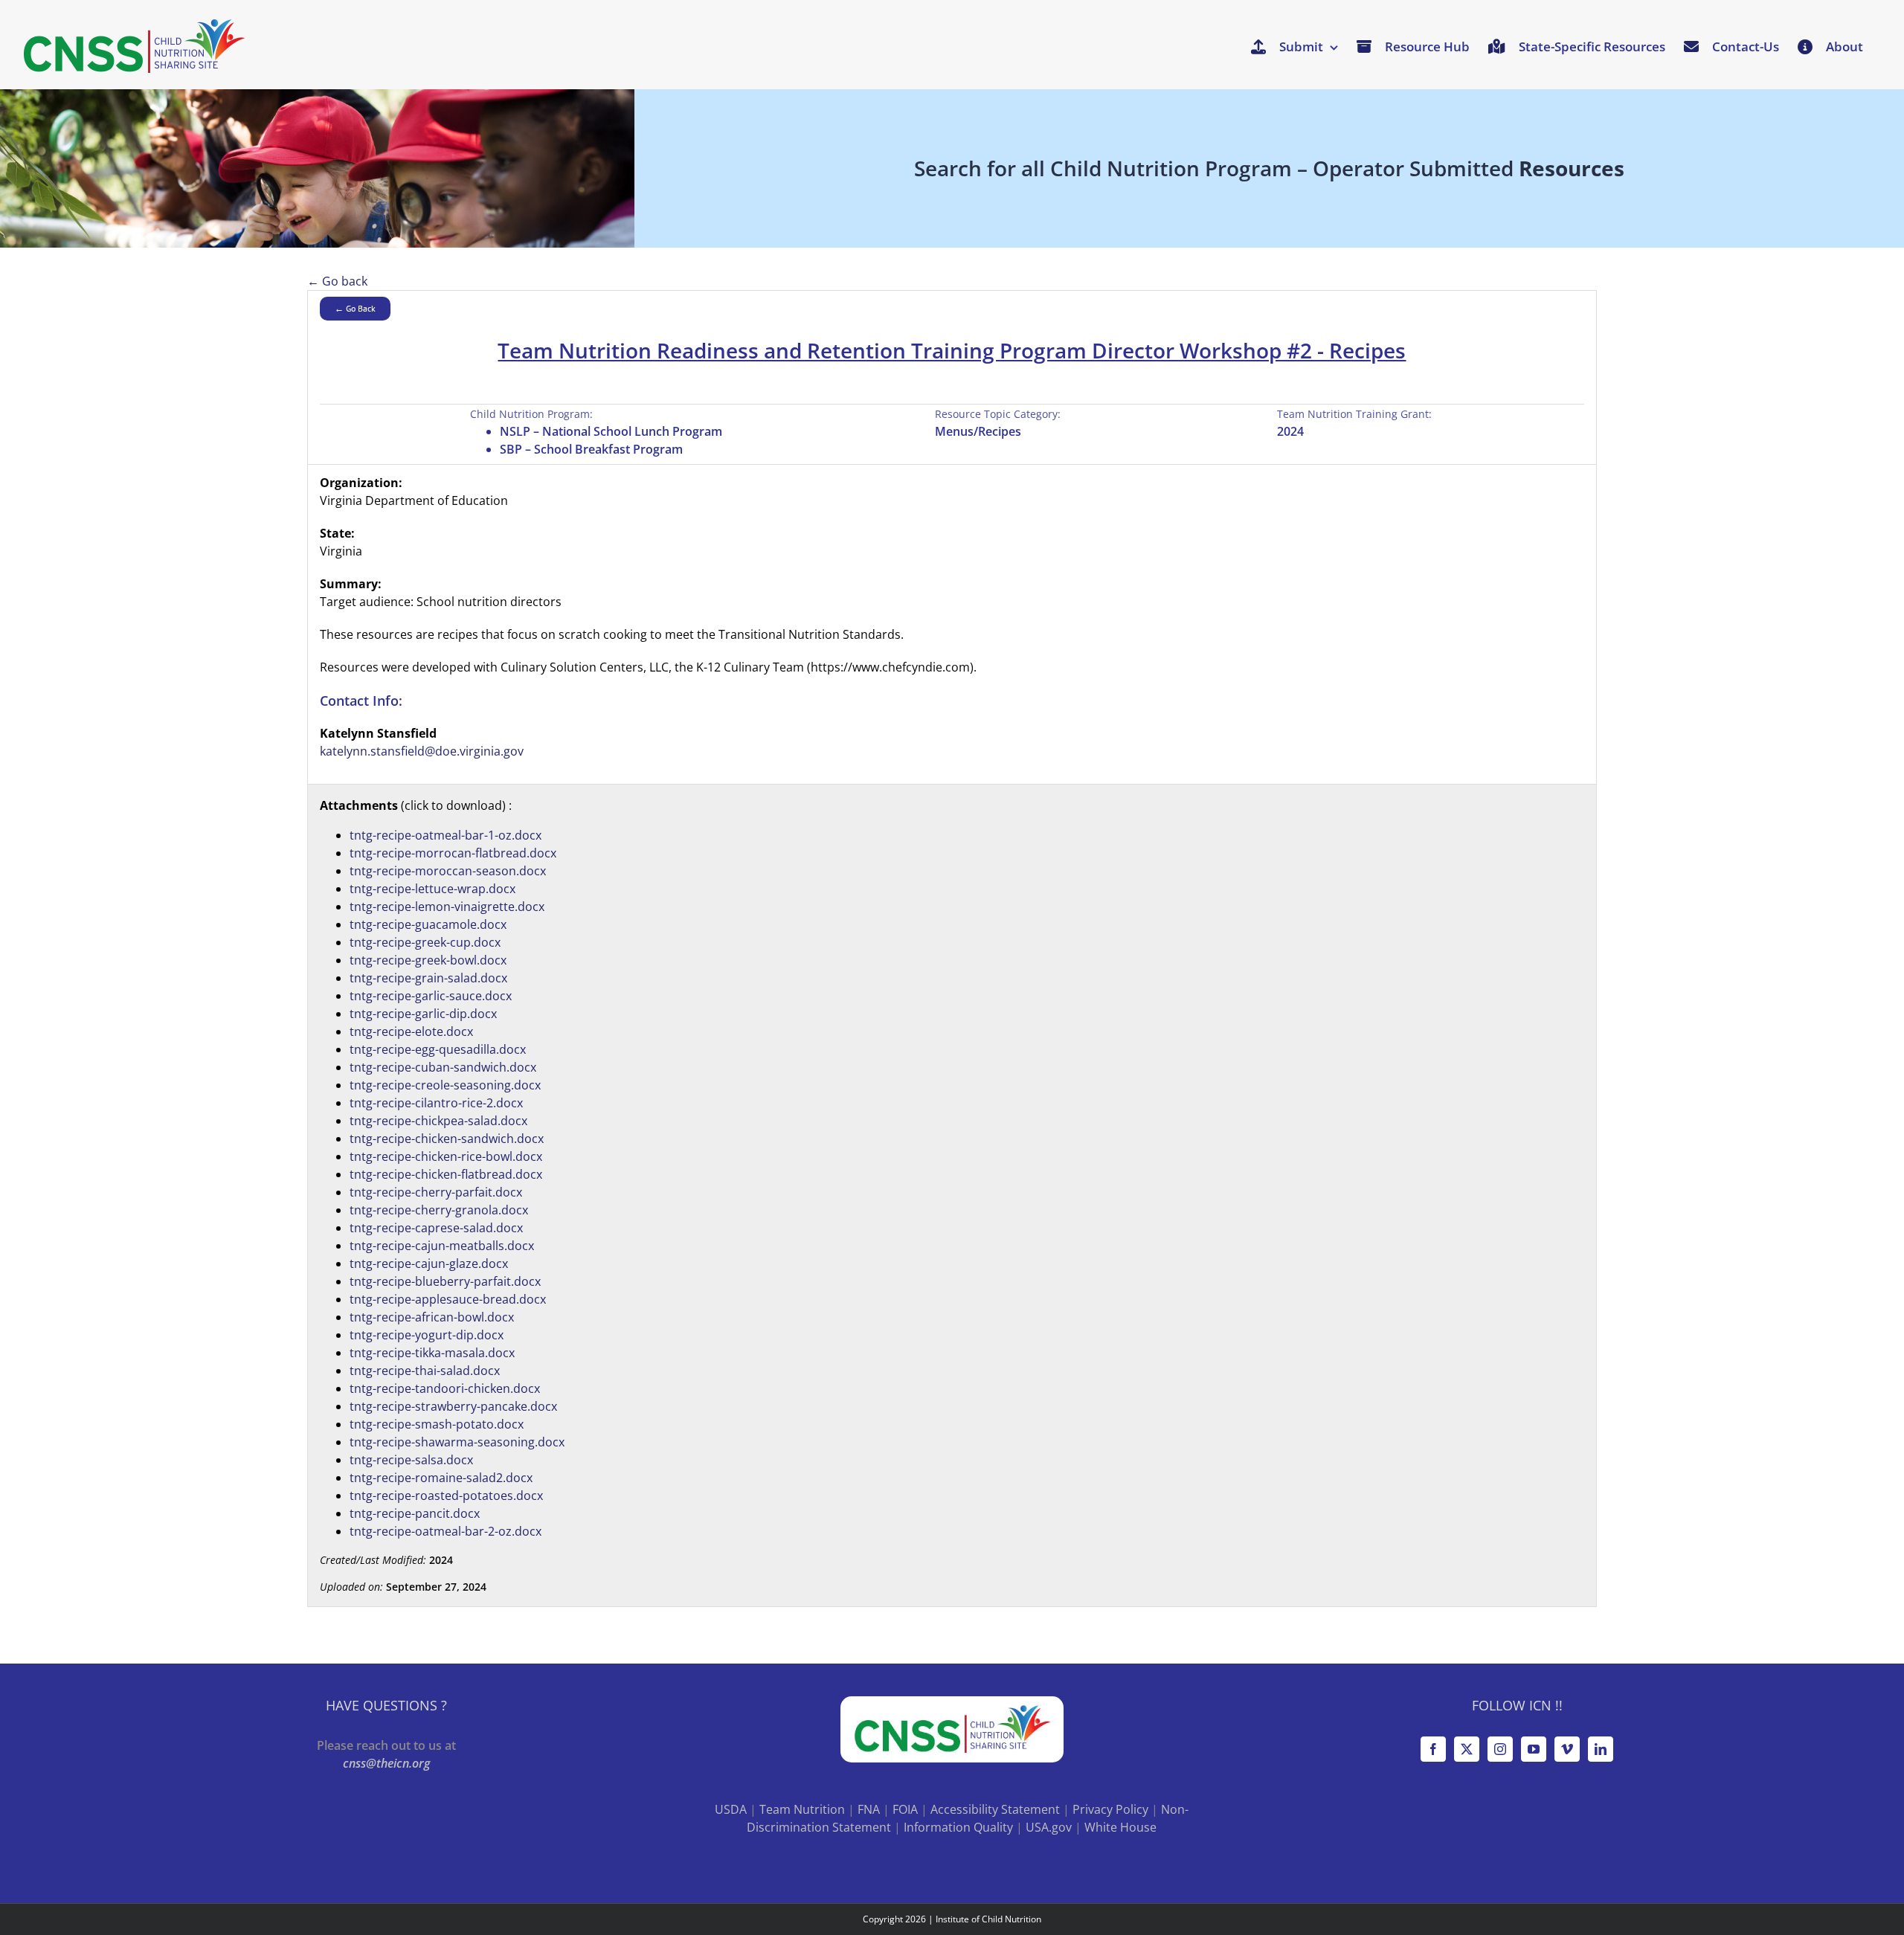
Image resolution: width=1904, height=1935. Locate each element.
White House (1120, 1827)
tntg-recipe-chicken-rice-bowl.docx (446, 1156)
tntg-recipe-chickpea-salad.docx (438, 1121)
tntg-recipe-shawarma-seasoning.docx (457, 1442)
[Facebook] (1433, 1749)
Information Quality (958, 1827)
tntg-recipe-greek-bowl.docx (428, 960)
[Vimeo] (1567, 1749)
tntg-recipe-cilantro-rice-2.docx (436, 1103)
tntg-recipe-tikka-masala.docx (432, 1353)
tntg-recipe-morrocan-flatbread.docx (453, 853)
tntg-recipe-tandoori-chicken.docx (445, 1388)
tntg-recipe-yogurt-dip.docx (427, 1335)
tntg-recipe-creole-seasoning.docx (445, 1085)
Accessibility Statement (995, 1809)
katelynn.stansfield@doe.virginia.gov (422, 751)
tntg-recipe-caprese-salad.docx (436, 1228)
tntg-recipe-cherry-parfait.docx (436, 1192)
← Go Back (355, 308)
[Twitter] (1467, 1749)
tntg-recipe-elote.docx (411, 1031)
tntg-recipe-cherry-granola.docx (439, 1210)
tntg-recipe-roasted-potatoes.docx (446, 1495)
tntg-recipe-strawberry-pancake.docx (453, 1406)
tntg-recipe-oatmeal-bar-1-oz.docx (446, 835)
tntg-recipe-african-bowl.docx (432, 1317)
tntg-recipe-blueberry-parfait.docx (445, 1281)
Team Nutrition (802, 1809)
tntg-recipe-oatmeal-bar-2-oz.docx (446, 1531)
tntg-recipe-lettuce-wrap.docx (432, 889)
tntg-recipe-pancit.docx (415, 1513)
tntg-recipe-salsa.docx (411, 1460)
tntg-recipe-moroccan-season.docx (448, 871)
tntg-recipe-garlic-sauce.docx (431, 996)
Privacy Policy (1110, 1809)
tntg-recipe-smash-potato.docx (437, 1424)
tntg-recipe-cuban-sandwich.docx (443, 1067)
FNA (869, 1809)
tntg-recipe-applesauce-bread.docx (448, 1299)
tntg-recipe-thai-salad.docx (425, 1371)
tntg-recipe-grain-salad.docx (428, 978)
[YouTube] (1534, 1749)
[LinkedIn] (1601, 1749)
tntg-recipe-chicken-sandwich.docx (447, 1139)
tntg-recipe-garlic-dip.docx (423, 1014)
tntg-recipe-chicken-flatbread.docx (446, 1174)
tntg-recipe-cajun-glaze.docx (429, 1263)
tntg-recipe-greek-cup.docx (425, 942)
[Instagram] (1500, 1749)
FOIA (905, 1809)
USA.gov (1049, 1827)
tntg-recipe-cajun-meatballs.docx (442, 1246)
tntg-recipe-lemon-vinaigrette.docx (447, 907)
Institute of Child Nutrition (988, 1919)
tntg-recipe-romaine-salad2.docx (441, 1478)
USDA (731, 1809)
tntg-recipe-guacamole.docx (428, 924)
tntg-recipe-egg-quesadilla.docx (438, 1049)
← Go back (337, 281)
